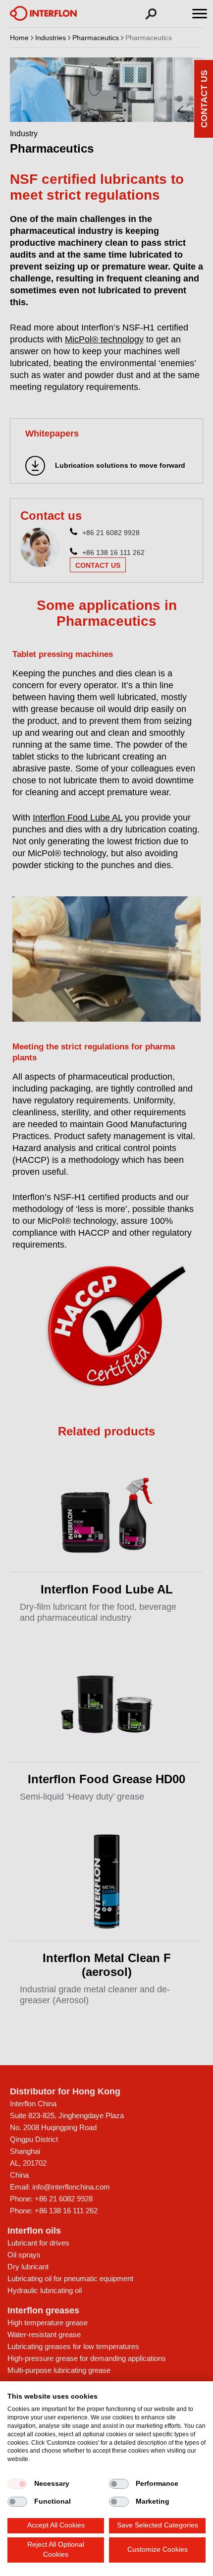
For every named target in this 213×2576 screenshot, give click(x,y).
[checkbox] (17, 2484)
